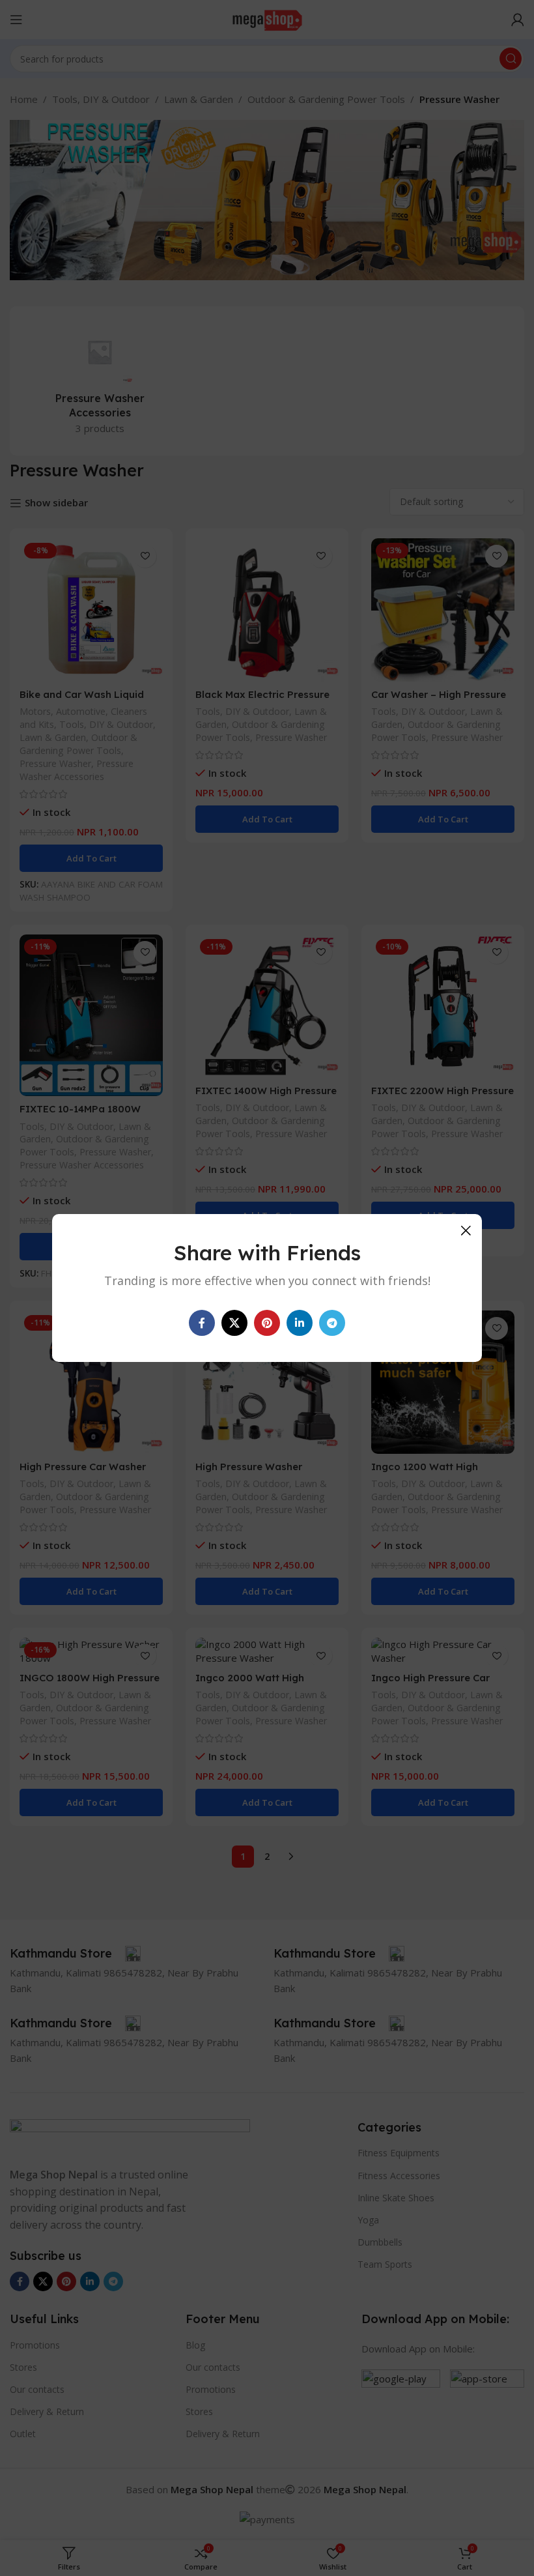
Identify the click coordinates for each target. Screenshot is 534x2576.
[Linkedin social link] (300, 1323)
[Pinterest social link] (267, 1323)
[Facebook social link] (202, 1323)
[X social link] (234, 1323)
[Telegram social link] (332, 1323)
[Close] (466, 1230)
